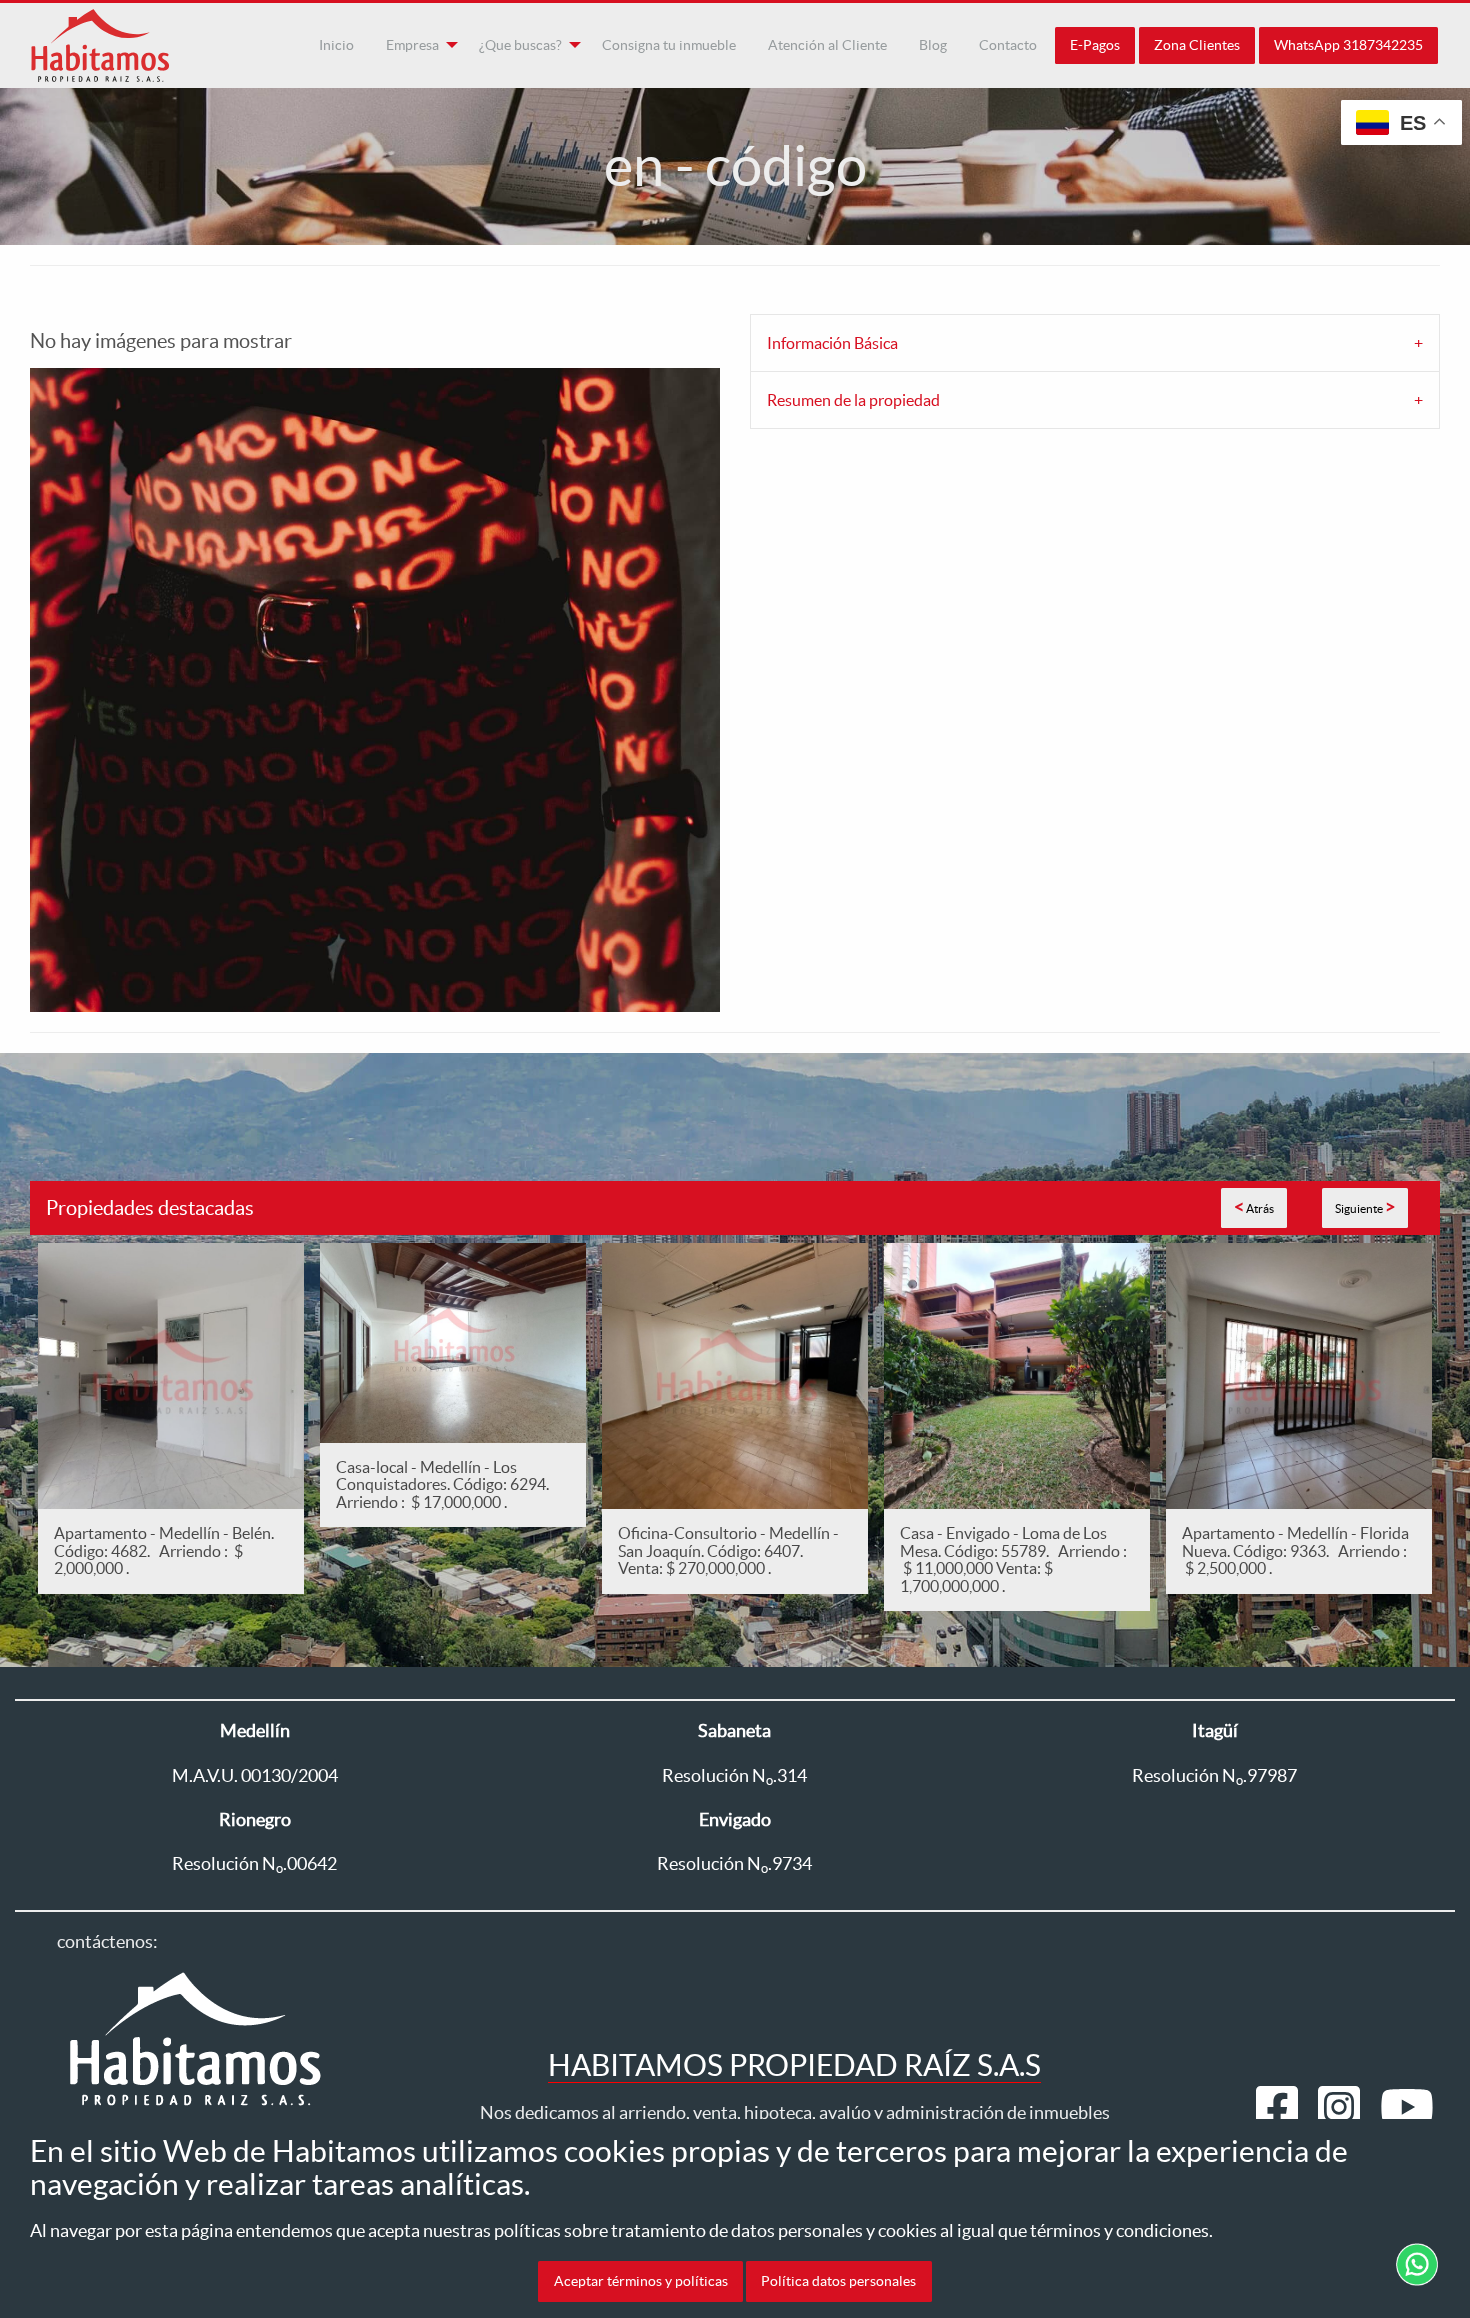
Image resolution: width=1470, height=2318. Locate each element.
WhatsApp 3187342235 (1348, 45)
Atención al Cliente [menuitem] (827, 45)
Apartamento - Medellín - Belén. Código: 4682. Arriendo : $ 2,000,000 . (164, 1550)
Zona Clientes (1197, 45)
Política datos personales (838, 2281)
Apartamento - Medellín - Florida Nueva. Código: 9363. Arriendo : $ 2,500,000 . (1295, 1550)
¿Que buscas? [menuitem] (520, 45)
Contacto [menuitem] (1008, 45)
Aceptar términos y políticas (641, 2281)
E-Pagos (1095, 45)
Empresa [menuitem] (412, 45)
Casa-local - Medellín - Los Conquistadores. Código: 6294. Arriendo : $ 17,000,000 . (445, 1484)
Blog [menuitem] (933, 45)
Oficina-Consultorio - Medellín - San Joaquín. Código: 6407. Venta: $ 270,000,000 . (728, 1550)
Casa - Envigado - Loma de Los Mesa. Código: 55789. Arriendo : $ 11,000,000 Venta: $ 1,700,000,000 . (1013, 1559)
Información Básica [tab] (832, 343)
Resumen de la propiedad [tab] (853, 400)
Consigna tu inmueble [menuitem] (669, 45)
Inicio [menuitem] (336, 45)
